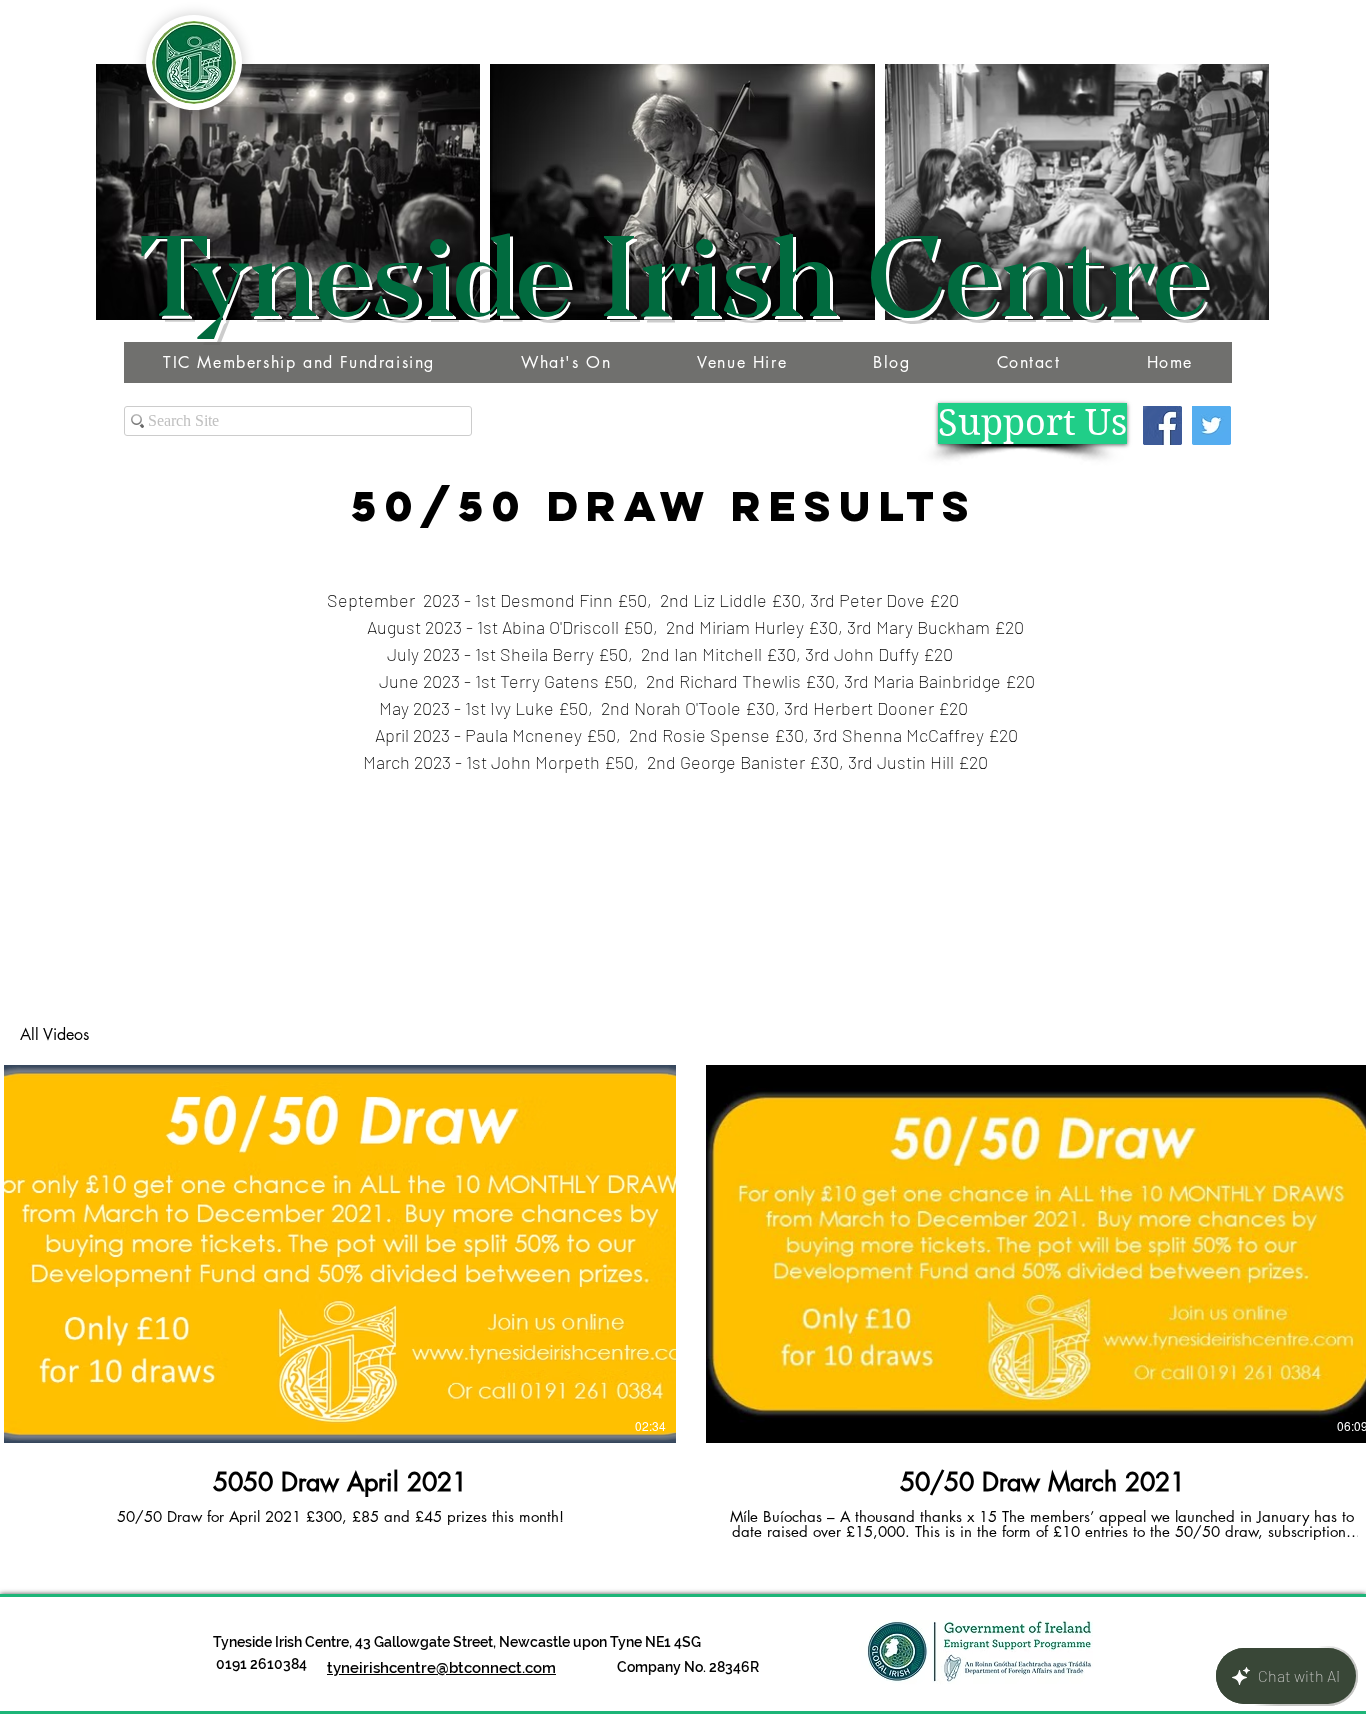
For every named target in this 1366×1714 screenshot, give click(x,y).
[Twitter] (1211, 425)
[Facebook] (1162, 425)
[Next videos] (1338, 1250)
